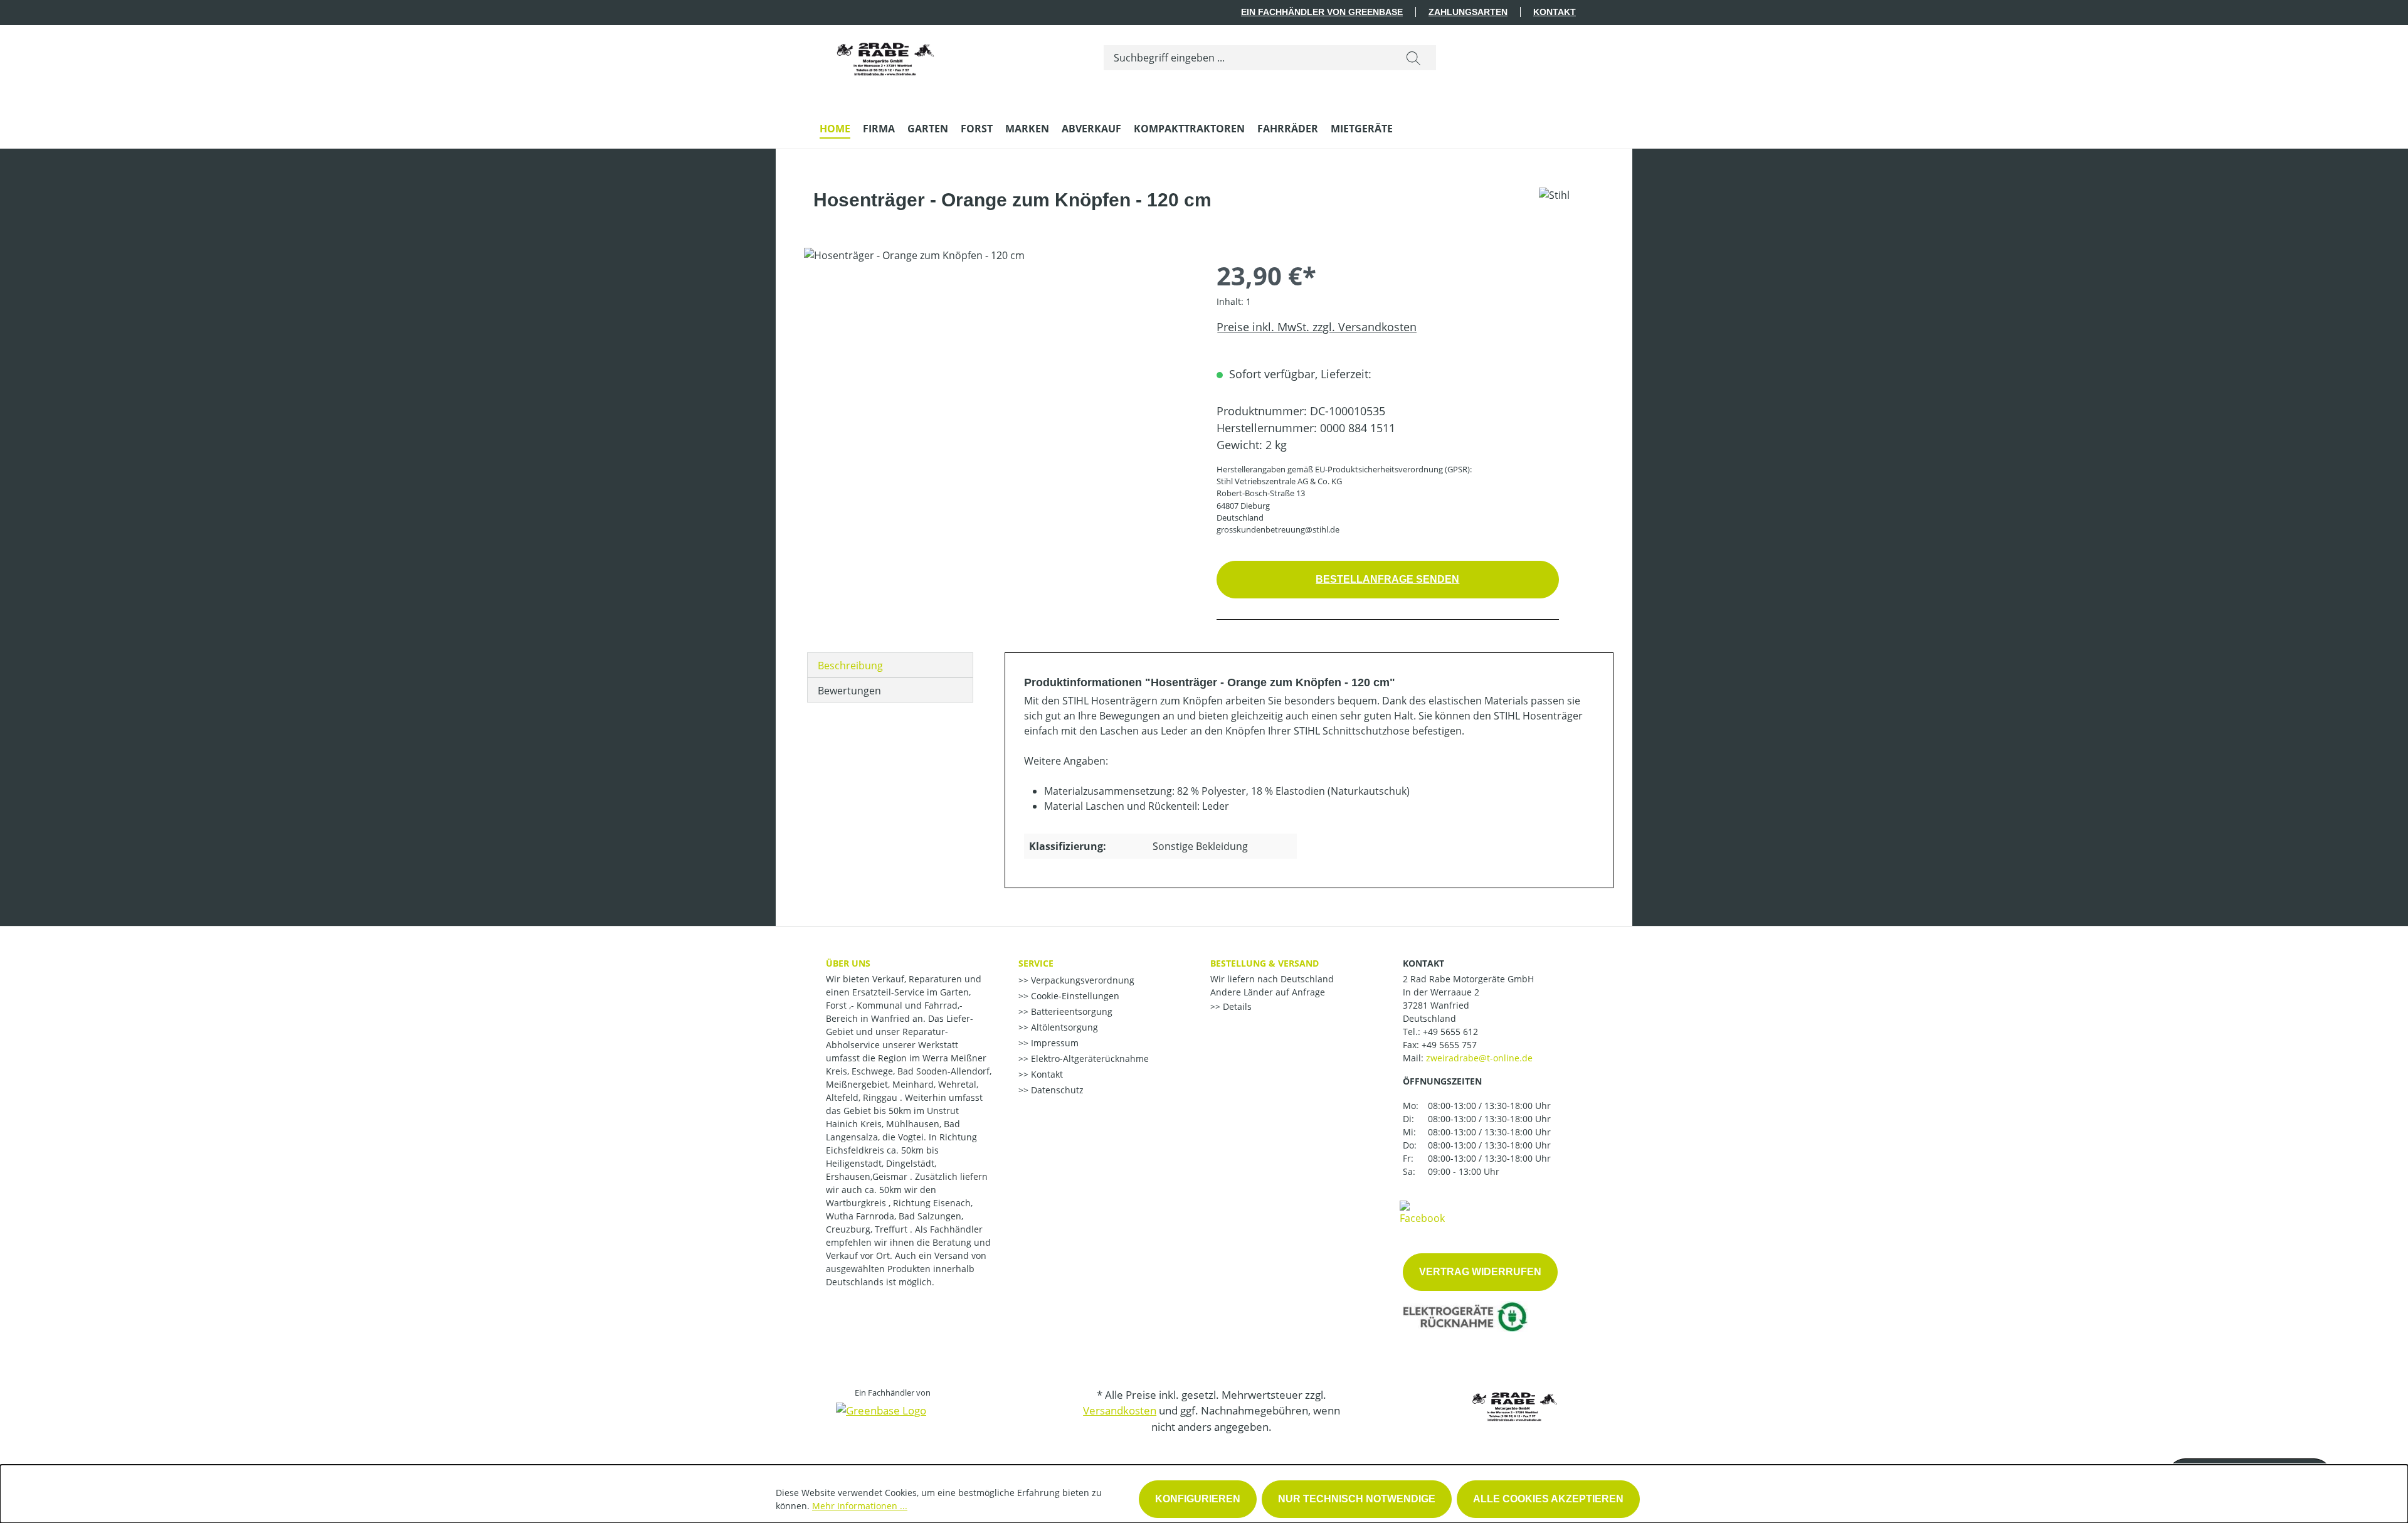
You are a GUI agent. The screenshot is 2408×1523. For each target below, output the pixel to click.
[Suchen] (1413, 58)
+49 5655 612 (1450, 1032)
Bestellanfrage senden (1387, 579)
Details (1236, 1006)
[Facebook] (1422, 1212)
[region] (998, 383)
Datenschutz (1056, 1090)
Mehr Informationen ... (860, 1506)
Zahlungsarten (1468, 12)
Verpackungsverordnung (1081, 980)
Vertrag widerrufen (1480, 1272)
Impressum (1053, 1043)
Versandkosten (1120, 1410)
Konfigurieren (1198, 1499)
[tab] (890, 665)
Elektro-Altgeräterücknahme (1089, 1059)
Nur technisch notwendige (1357, 1499)
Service (1036, 963)
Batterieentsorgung (1070, 1011)
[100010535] (997, 383)
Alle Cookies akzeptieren (1548, 1499)
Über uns (848, 963)
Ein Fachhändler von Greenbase (1322, 12)
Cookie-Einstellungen (1074, 996)
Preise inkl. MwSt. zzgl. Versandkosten (1317, 327)
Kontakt (1555, 12)
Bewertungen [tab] (849, 691)
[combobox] (1248, 58)
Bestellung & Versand (1265, 963)
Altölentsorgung (1063, 1027)
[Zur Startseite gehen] (885, 55)
